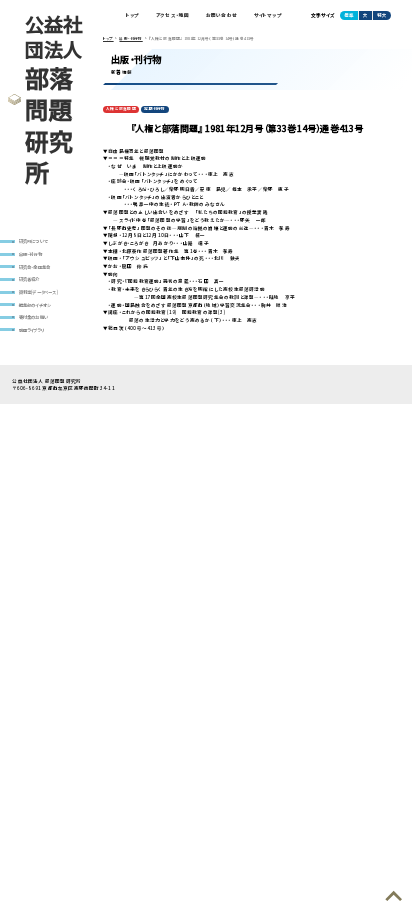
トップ (133, 15)
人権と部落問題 (120, 108)
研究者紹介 (29, 279)
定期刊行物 (154, 108)
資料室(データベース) (38, 292)
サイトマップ (268, 15)
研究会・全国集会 (35, 267)
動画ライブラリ (31, 330)
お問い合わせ (221, 15)
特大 (382, 15)
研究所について (33, 241)
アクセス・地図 (172, 15)
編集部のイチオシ (35, 305)
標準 (349, 15)
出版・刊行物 (30, 254)
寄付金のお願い (33, 317)
